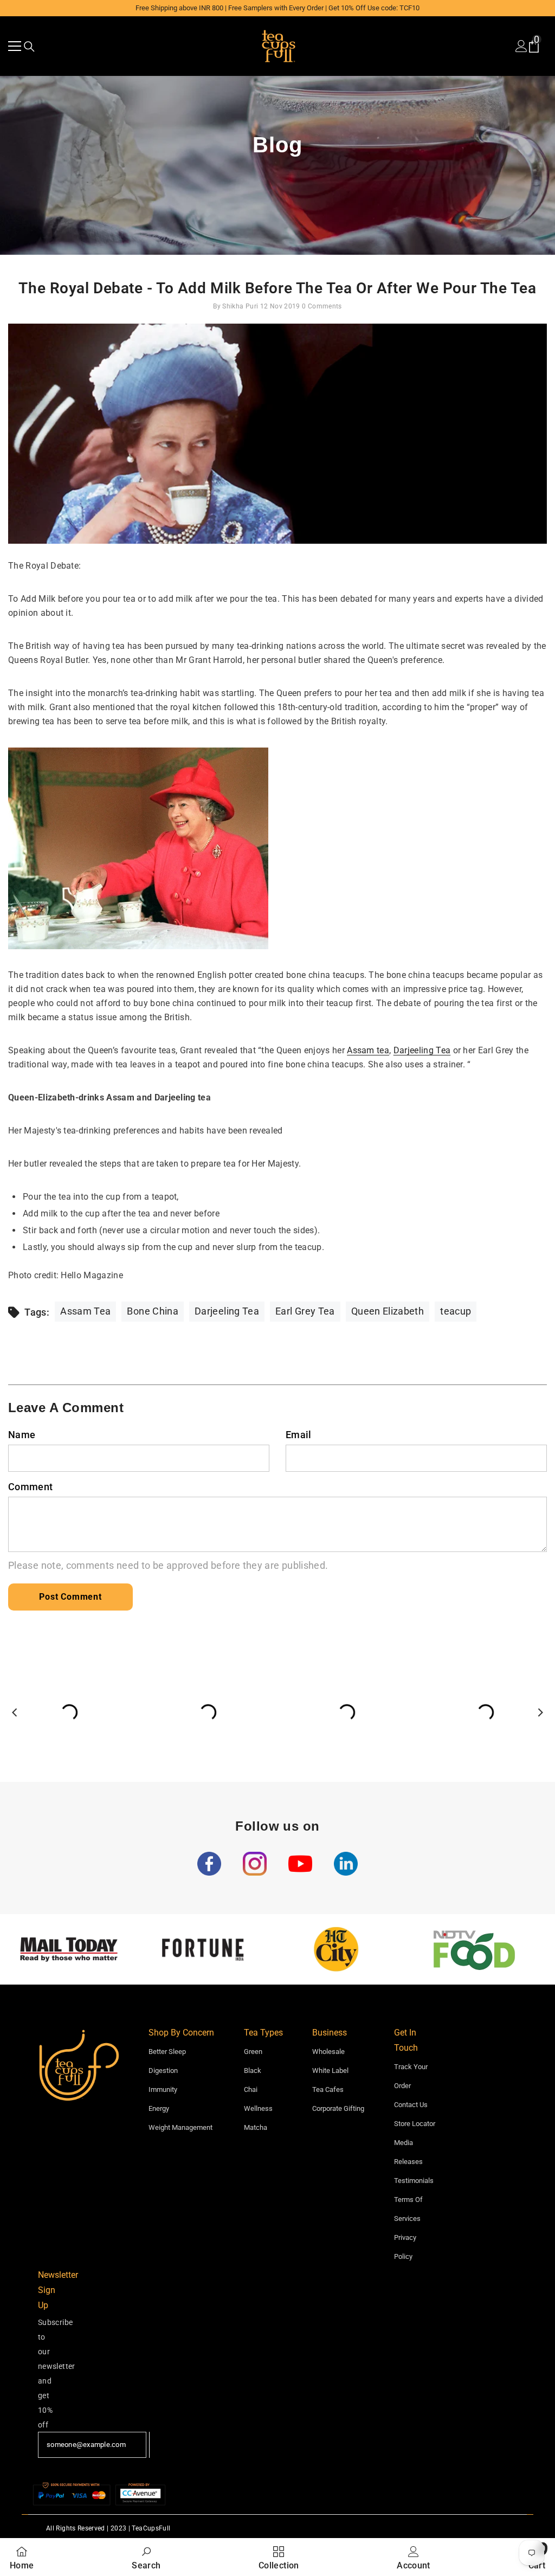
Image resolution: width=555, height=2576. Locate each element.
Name (22, 1435)
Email (299, 1435)
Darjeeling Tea (422, 1050)
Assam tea (368, 1050)
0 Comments (322, 306)
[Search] (29, 47)
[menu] (15, 46)
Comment (31, 1487)
